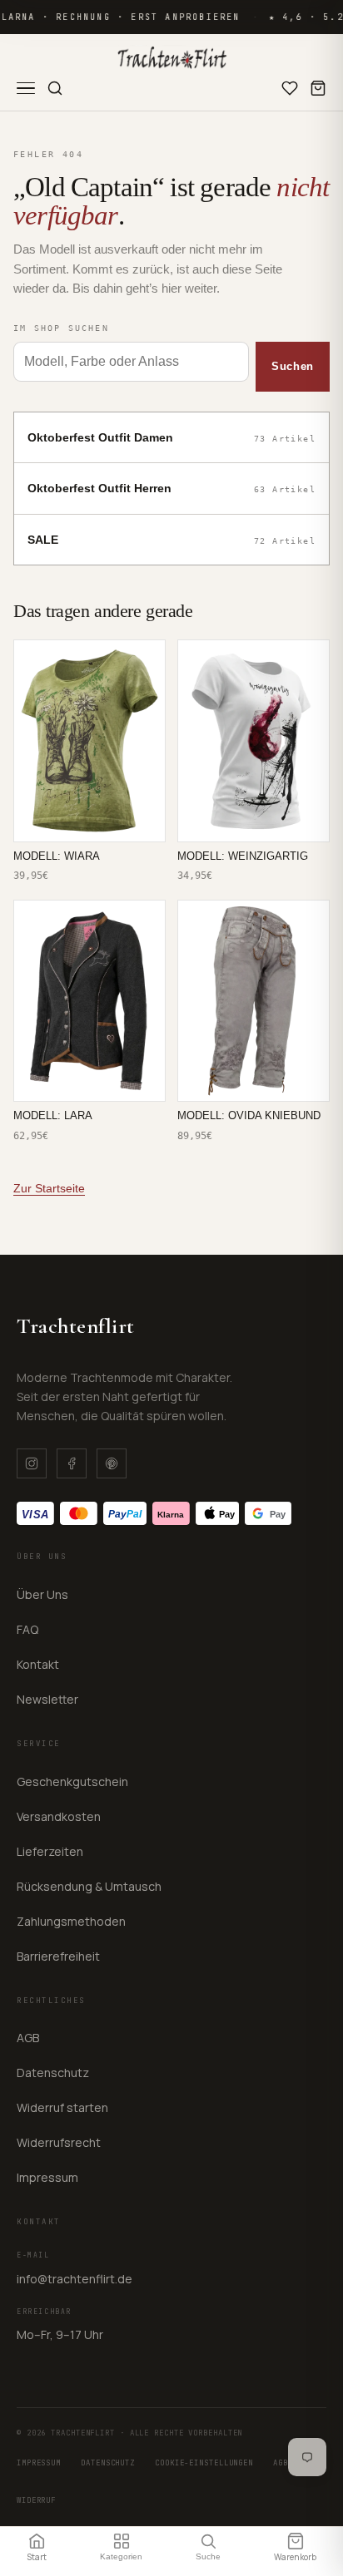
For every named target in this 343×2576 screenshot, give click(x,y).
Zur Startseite (49, 1188)
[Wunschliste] (290, 88)
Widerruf (36, 2500)
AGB (28, 2038)
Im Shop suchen (61, 328)
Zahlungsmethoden (71, 1921)
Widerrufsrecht (59, 2142)
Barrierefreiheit (58, 1956)
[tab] (37, 2546)
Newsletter (47, 1699)
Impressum (47, 2177)
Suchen (293, 366)
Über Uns (42, 1594)
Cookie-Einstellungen (204, 2463)
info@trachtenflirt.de (75, 2279)
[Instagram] (32, 1463)
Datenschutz (53, 2073)
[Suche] (55, 88)
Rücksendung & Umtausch (89, 1886)
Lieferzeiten (50, 1851)
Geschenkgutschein (72, 1781)
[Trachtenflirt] (172, 57)
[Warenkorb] (318, 88)
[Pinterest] (112, 1463)
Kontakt (38, 1664)
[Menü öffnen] (26, 89)
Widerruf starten (62, 2107)
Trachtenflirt (76, 1326)
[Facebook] (72, 1463)
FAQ (27, 1629)
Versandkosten (59, 1816)
